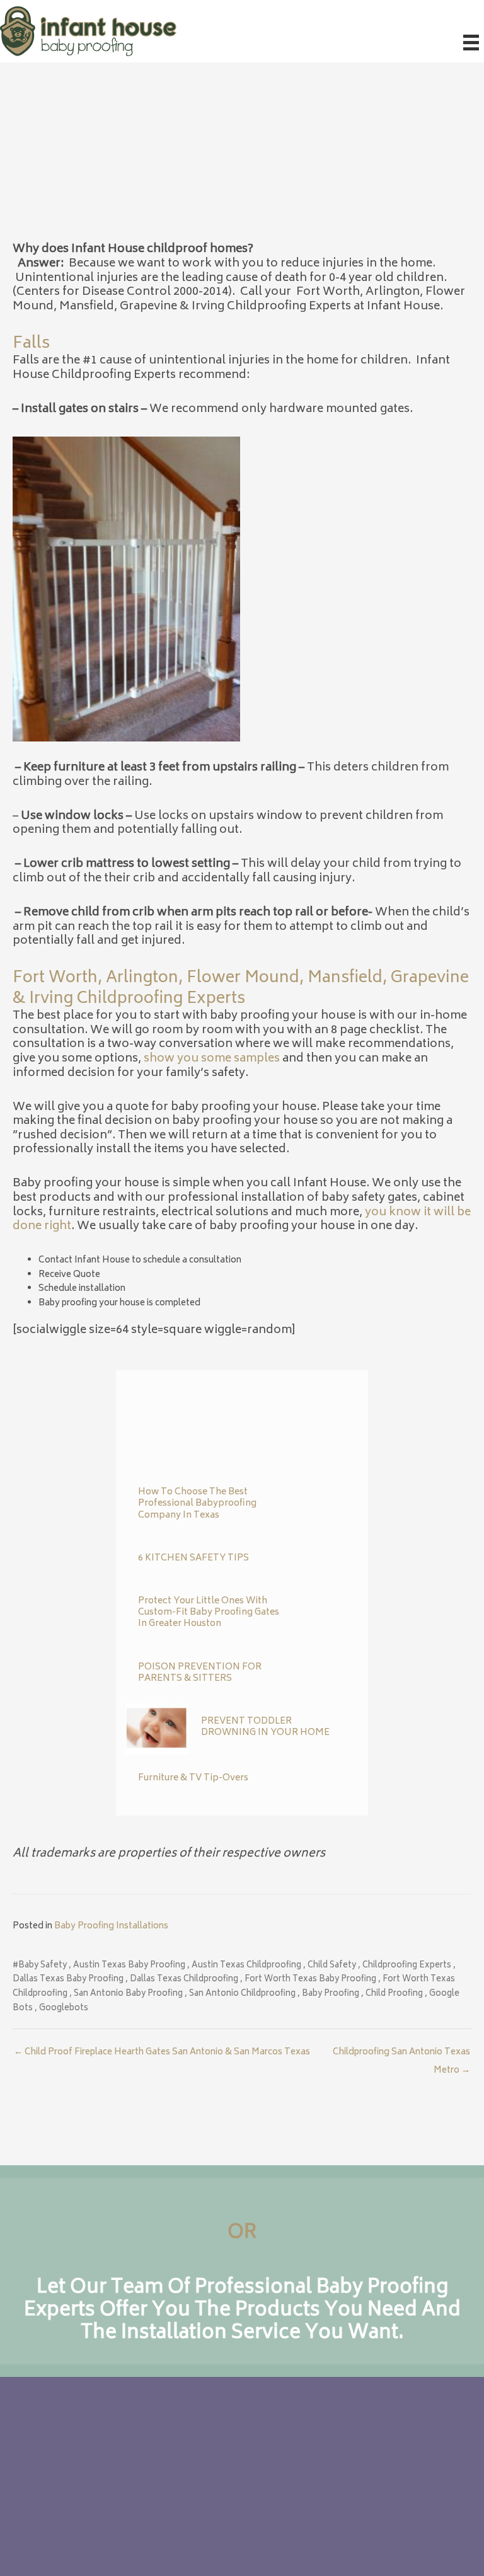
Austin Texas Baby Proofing (129, 1966)
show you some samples (212, 1059)
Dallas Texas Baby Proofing (68, 1980)
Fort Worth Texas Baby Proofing (310, 1980)
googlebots (64, 2009)
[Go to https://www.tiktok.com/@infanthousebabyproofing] (188, 2514)
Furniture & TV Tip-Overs (193, 1778)
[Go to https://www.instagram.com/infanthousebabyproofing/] (163, 2514)
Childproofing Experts (407, 1966)
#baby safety (40, 1966)
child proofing (394, 1994)
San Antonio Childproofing (242, 1994)
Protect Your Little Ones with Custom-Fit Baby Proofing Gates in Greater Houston (209, 1612)
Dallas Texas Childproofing (184, 1980)
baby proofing (331, 1994)
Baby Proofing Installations (111, 1926)
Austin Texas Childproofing (246, 1966)
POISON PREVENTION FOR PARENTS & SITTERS (200, 1673)
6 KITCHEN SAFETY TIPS (193, 1558)
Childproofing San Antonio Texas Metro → (401, 2054)
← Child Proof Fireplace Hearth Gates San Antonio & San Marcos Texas (162, 2052)
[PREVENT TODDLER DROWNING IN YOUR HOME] (157, 1729)
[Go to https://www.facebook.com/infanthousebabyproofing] (138, 2514)
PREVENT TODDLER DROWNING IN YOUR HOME (265, 1727)
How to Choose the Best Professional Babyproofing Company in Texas (197, 1503)
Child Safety (332, 1966)
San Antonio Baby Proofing (128, 1994)
